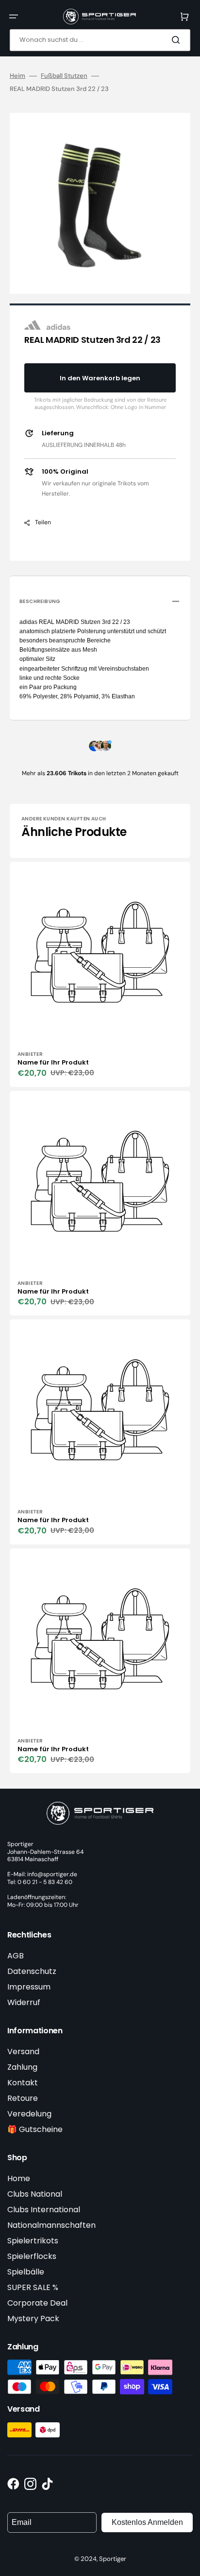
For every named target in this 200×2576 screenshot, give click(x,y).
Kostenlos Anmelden (147, 2522)
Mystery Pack (33, 2318)
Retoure (23, 2098)
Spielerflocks (32, 2256)
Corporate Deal (37, 2303)
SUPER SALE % (33, 2287)
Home (19, 2178)
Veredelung (29, 2114)
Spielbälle (26, 2272)
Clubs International (44, 2210)
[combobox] (100, 40)
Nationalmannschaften (51, 2225)
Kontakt (23, 2083)
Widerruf (24, 2002)
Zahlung (22, 2067)
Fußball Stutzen (64, 76)
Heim (17, 76)
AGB (16, 1956)
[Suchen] (178, 40)
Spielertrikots (33, 2241)
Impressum (29, 1987)
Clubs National (35, 2194)
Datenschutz (32, 1971)
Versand (23, 2052)
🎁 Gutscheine (35, 2129)
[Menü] (14, 17)
